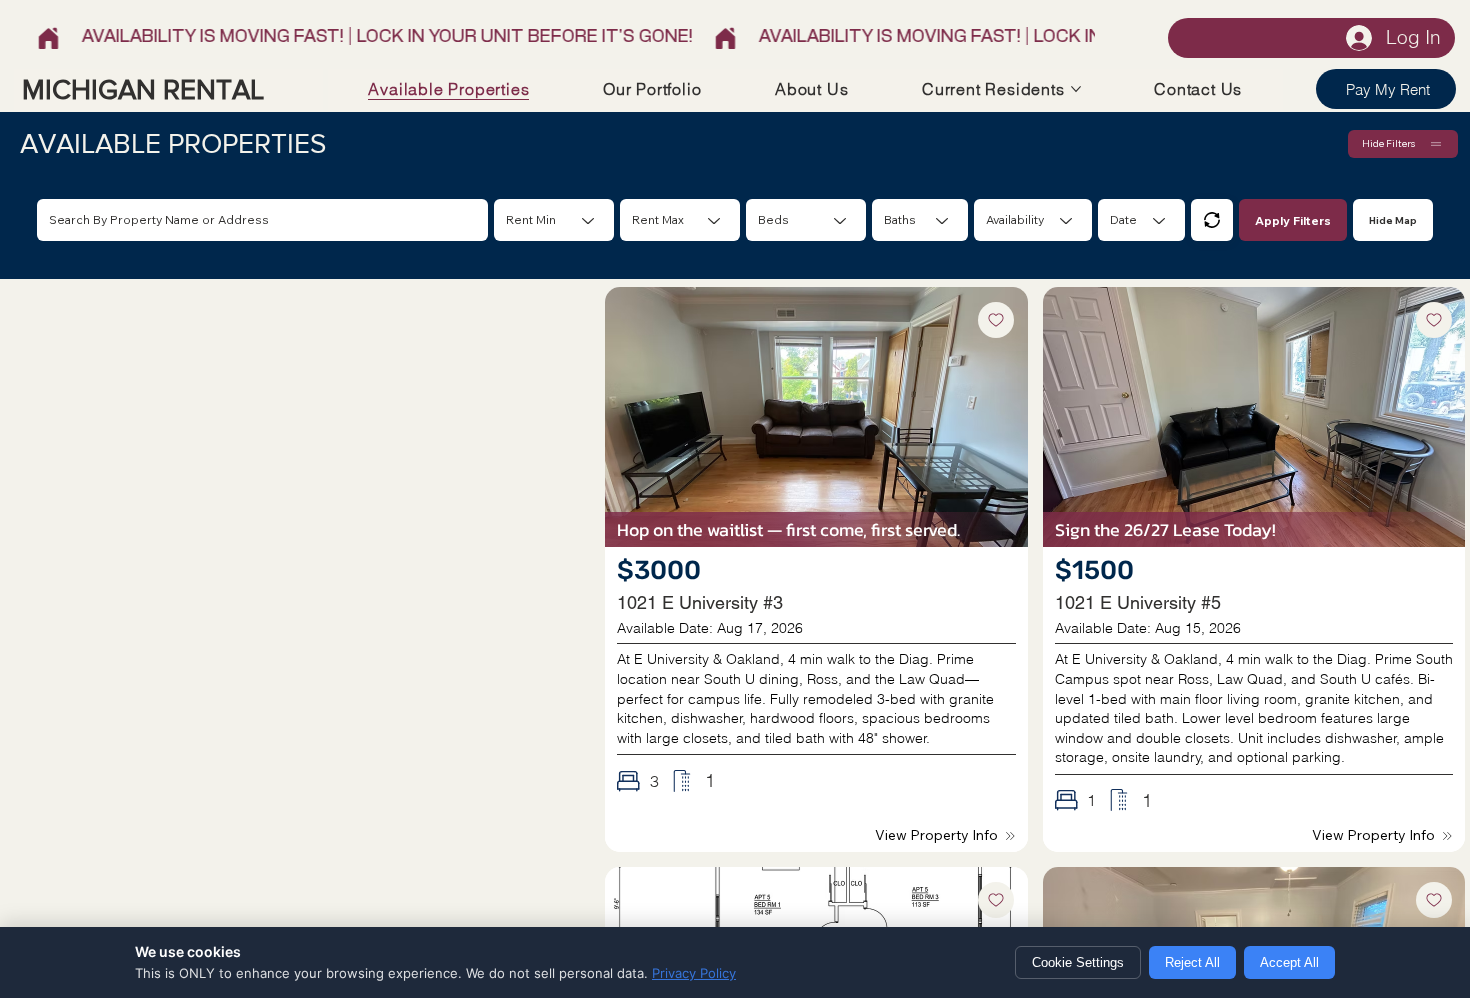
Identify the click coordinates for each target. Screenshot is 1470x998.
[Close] (1212, 220)
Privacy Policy (694, 973)
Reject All (1192, 962)
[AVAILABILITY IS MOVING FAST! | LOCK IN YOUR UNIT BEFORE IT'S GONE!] (558, 38)
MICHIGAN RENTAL (143, 89)
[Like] (996, 320)
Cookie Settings (1078, 962)
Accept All (1289, 962)
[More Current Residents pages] (1076, 89)
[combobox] (806, 220)
